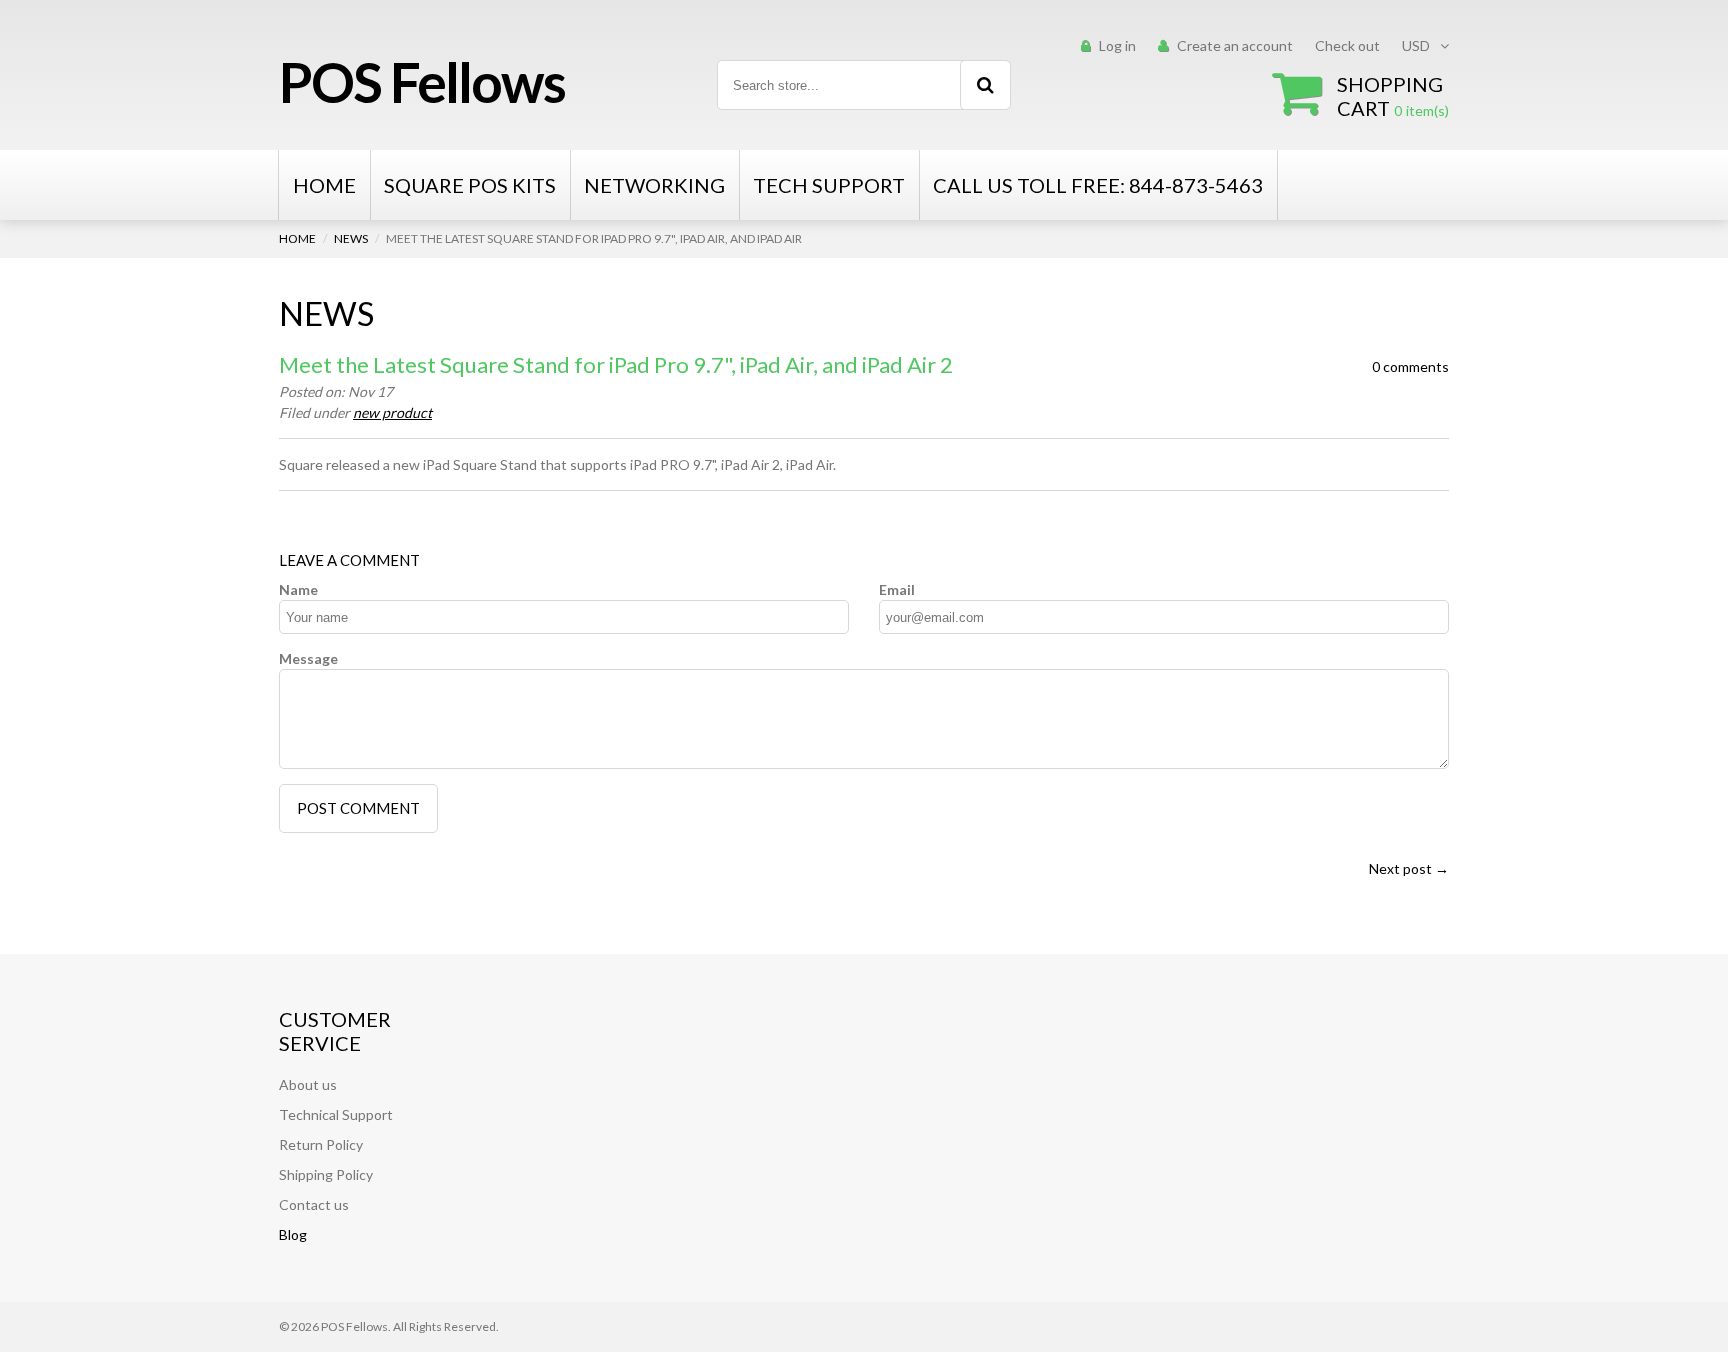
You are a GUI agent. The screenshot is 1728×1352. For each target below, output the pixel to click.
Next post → (1409, 868)
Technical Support (336, 1114)
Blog (293, 1234)
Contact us (314, 1204)
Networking (654, 185)
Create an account (1235, 45)
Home (324, 185)
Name (298, 589)
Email (897, 589)
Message (308, 658)
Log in (1117, 45)
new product (392, 412)
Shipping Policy (326, 1174)
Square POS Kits (470, 185)
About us (308, 1084)
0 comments (1410, 366)
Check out (1347, 45)
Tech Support (829, 185)
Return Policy (321, 1144)
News (351, 238)
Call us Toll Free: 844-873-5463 (1098, 185)
